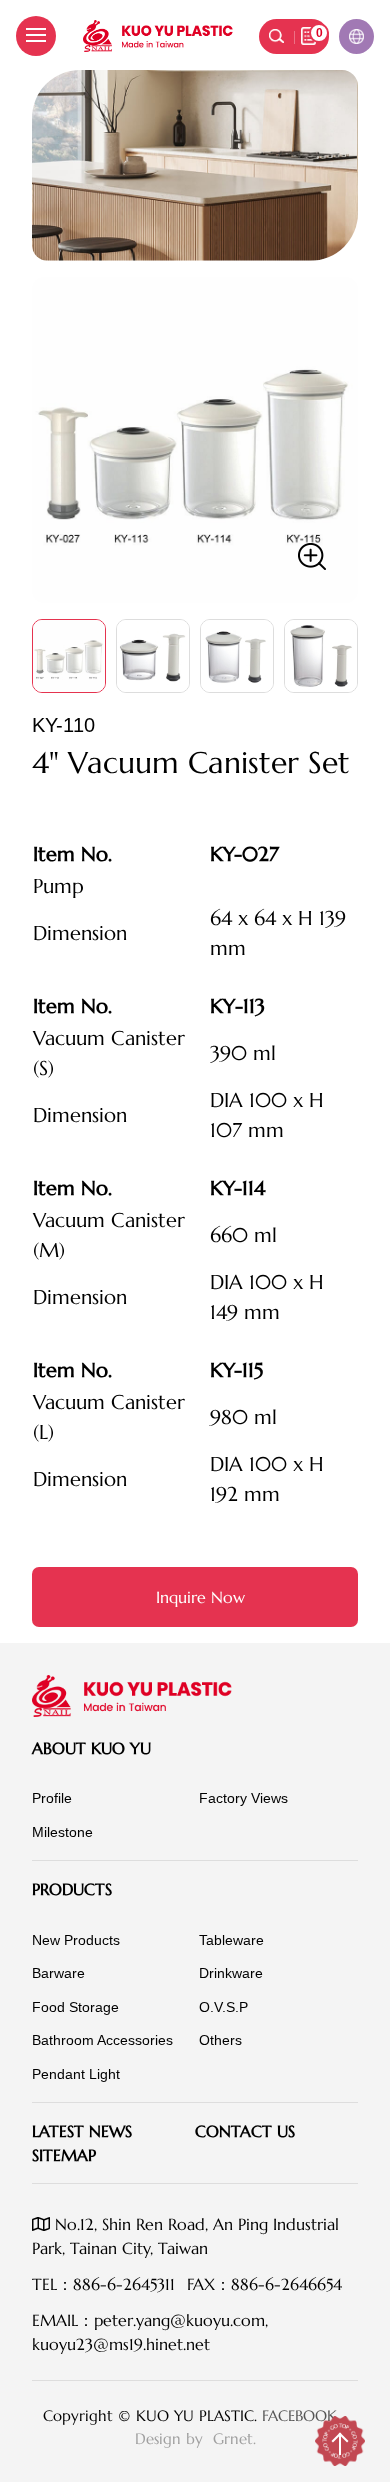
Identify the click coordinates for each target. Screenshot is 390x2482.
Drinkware (231, 1973)
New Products (76, 1940)
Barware (58, 1973)
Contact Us (245, 2131)
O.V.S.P (223, 2007)
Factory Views (243, 1798)
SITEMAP (64, 2155)
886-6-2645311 (124, 2284)
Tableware (231, 1940)
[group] (195, 440)
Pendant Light (76, 2074)
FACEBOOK (299, 2415)
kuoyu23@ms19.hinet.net (121, 2344)
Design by (171, 2438)
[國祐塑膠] (158, 36)
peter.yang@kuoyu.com (179, 2320)
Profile (52, 1798)
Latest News (82, 2131)
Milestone (62, 1832)
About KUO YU (91, 1748)
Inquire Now (200, 1597)
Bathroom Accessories (102, 2040)
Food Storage (75, 2007)
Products (72, 1889)
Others (220, 2040)
